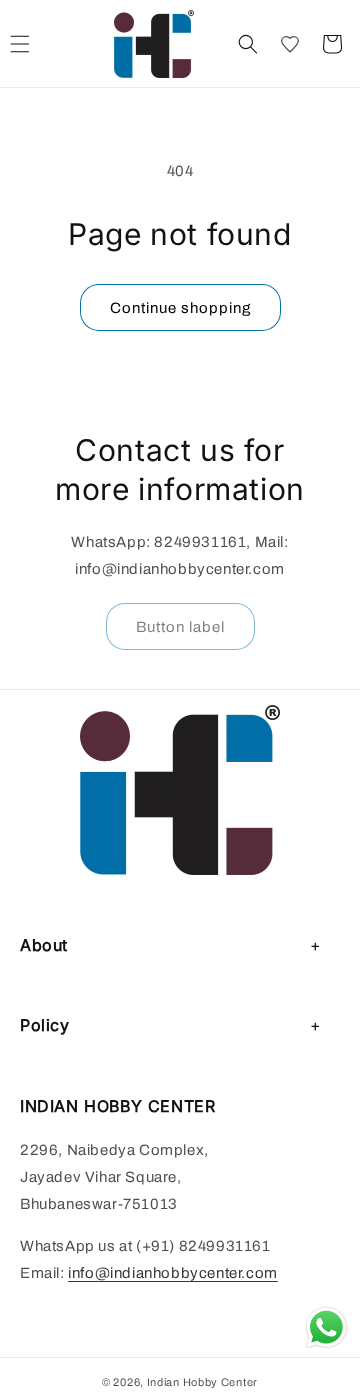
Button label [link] (180, 627)
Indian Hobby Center (202, 1382)
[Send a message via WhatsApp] (326, 1327)
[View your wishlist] (290, 44)
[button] (248, 44)
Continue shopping (180, 308)
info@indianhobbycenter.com (173, 1273)
